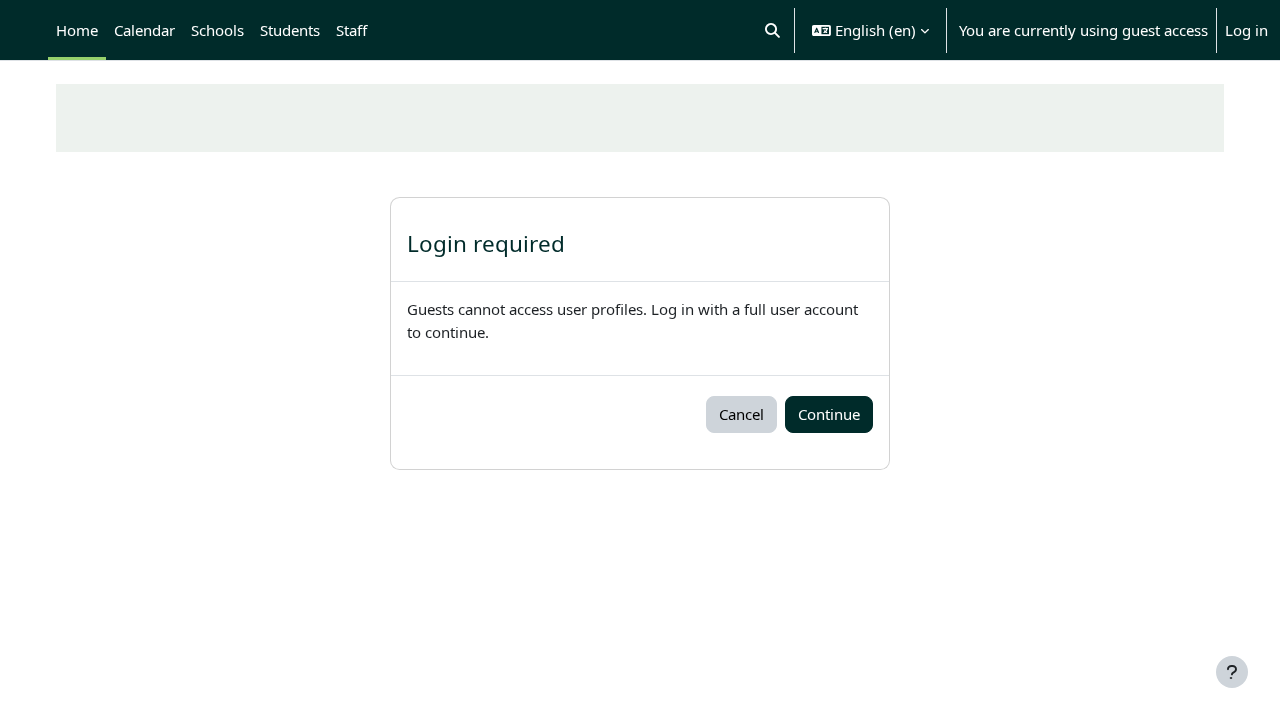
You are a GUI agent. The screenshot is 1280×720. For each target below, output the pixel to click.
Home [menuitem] (77, 30)
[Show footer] (1232, 672)
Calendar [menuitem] (144, 30)
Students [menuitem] (290, 30)
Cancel (741, 414)
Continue (829, 414)
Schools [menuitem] (217, 30)
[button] (773, 30)
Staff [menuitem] (351, 30)
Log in (1246, 30)
